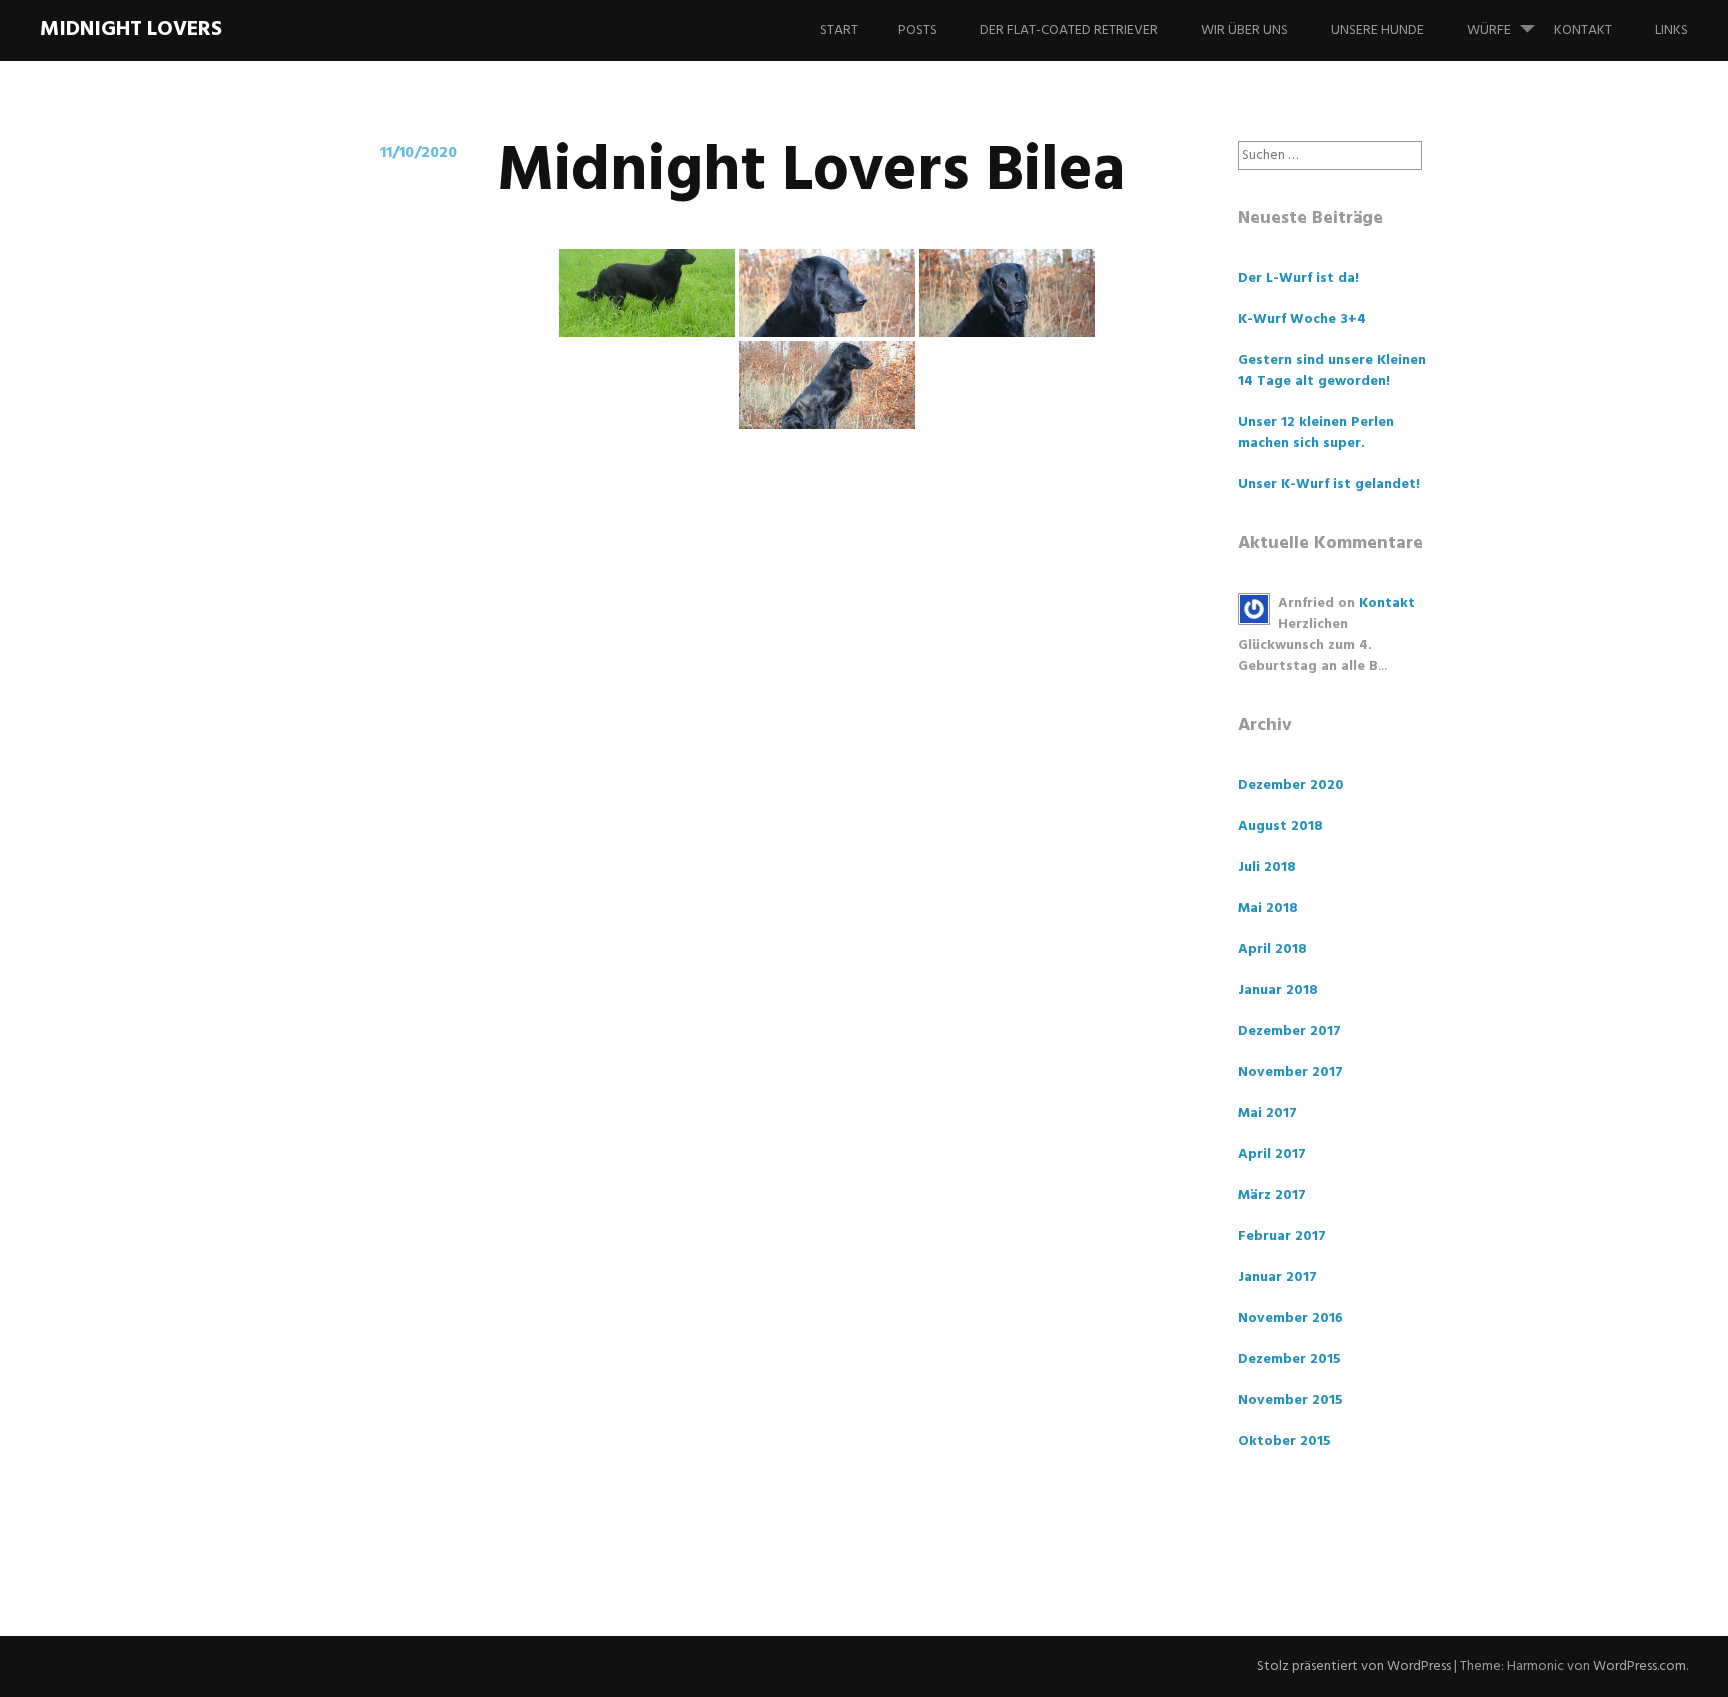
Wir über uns (1244, 30)
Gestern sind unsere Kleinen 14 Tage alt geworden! (1332, 371)
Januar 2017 (1277, 1277)
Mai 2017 (1267, 1113)
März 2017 (1272, 1195)
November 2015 (1290, 1400)
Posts (917, 30)
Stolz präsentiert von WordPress (1354, 1666)
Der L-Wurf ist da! (1298, 278)
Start (839, 30)
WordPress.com (1639, 1666)
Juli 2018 (1267, 867)
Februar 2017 (1282, 1236)
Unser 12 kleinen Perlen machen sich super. (1316, 433)
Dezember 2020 (1291, 785)
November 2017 (1290, 1072)
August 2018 (1280, 826)
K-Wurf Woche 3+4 (1302, 319)
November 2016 (1290, 1318)
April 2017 (1272, 1154)
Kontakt (1583, 30)
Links (1671, 30)
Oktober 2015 (1284, 1441)
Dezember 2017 (1289, 1031)
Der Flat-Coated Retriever (1069, 30)
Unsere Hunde (1377, 30)
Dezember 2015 (1289, 1359)
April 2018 (1272, 949)
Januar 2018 (1278, 990)
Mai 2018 (1268, 908)
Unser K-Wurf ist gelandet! (1329, 484)
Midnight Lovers (131, 29)
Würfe (1489, 30)
